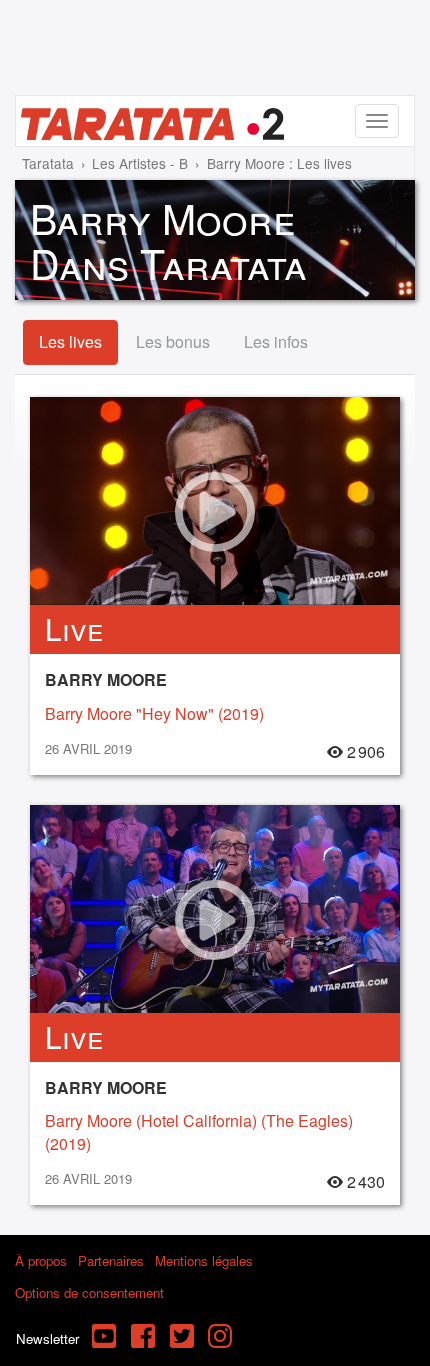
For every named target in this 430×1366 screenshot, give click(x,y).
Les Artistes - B (140, 163)
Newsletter (47, 1338)
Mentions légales (204, 1260)
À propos (41, 1260)
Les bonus (173, 341)
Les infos (276, 341)
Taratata (48, 163)
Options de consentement (89, 1292)
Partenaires (111, 1260)
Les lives (70, 341)
